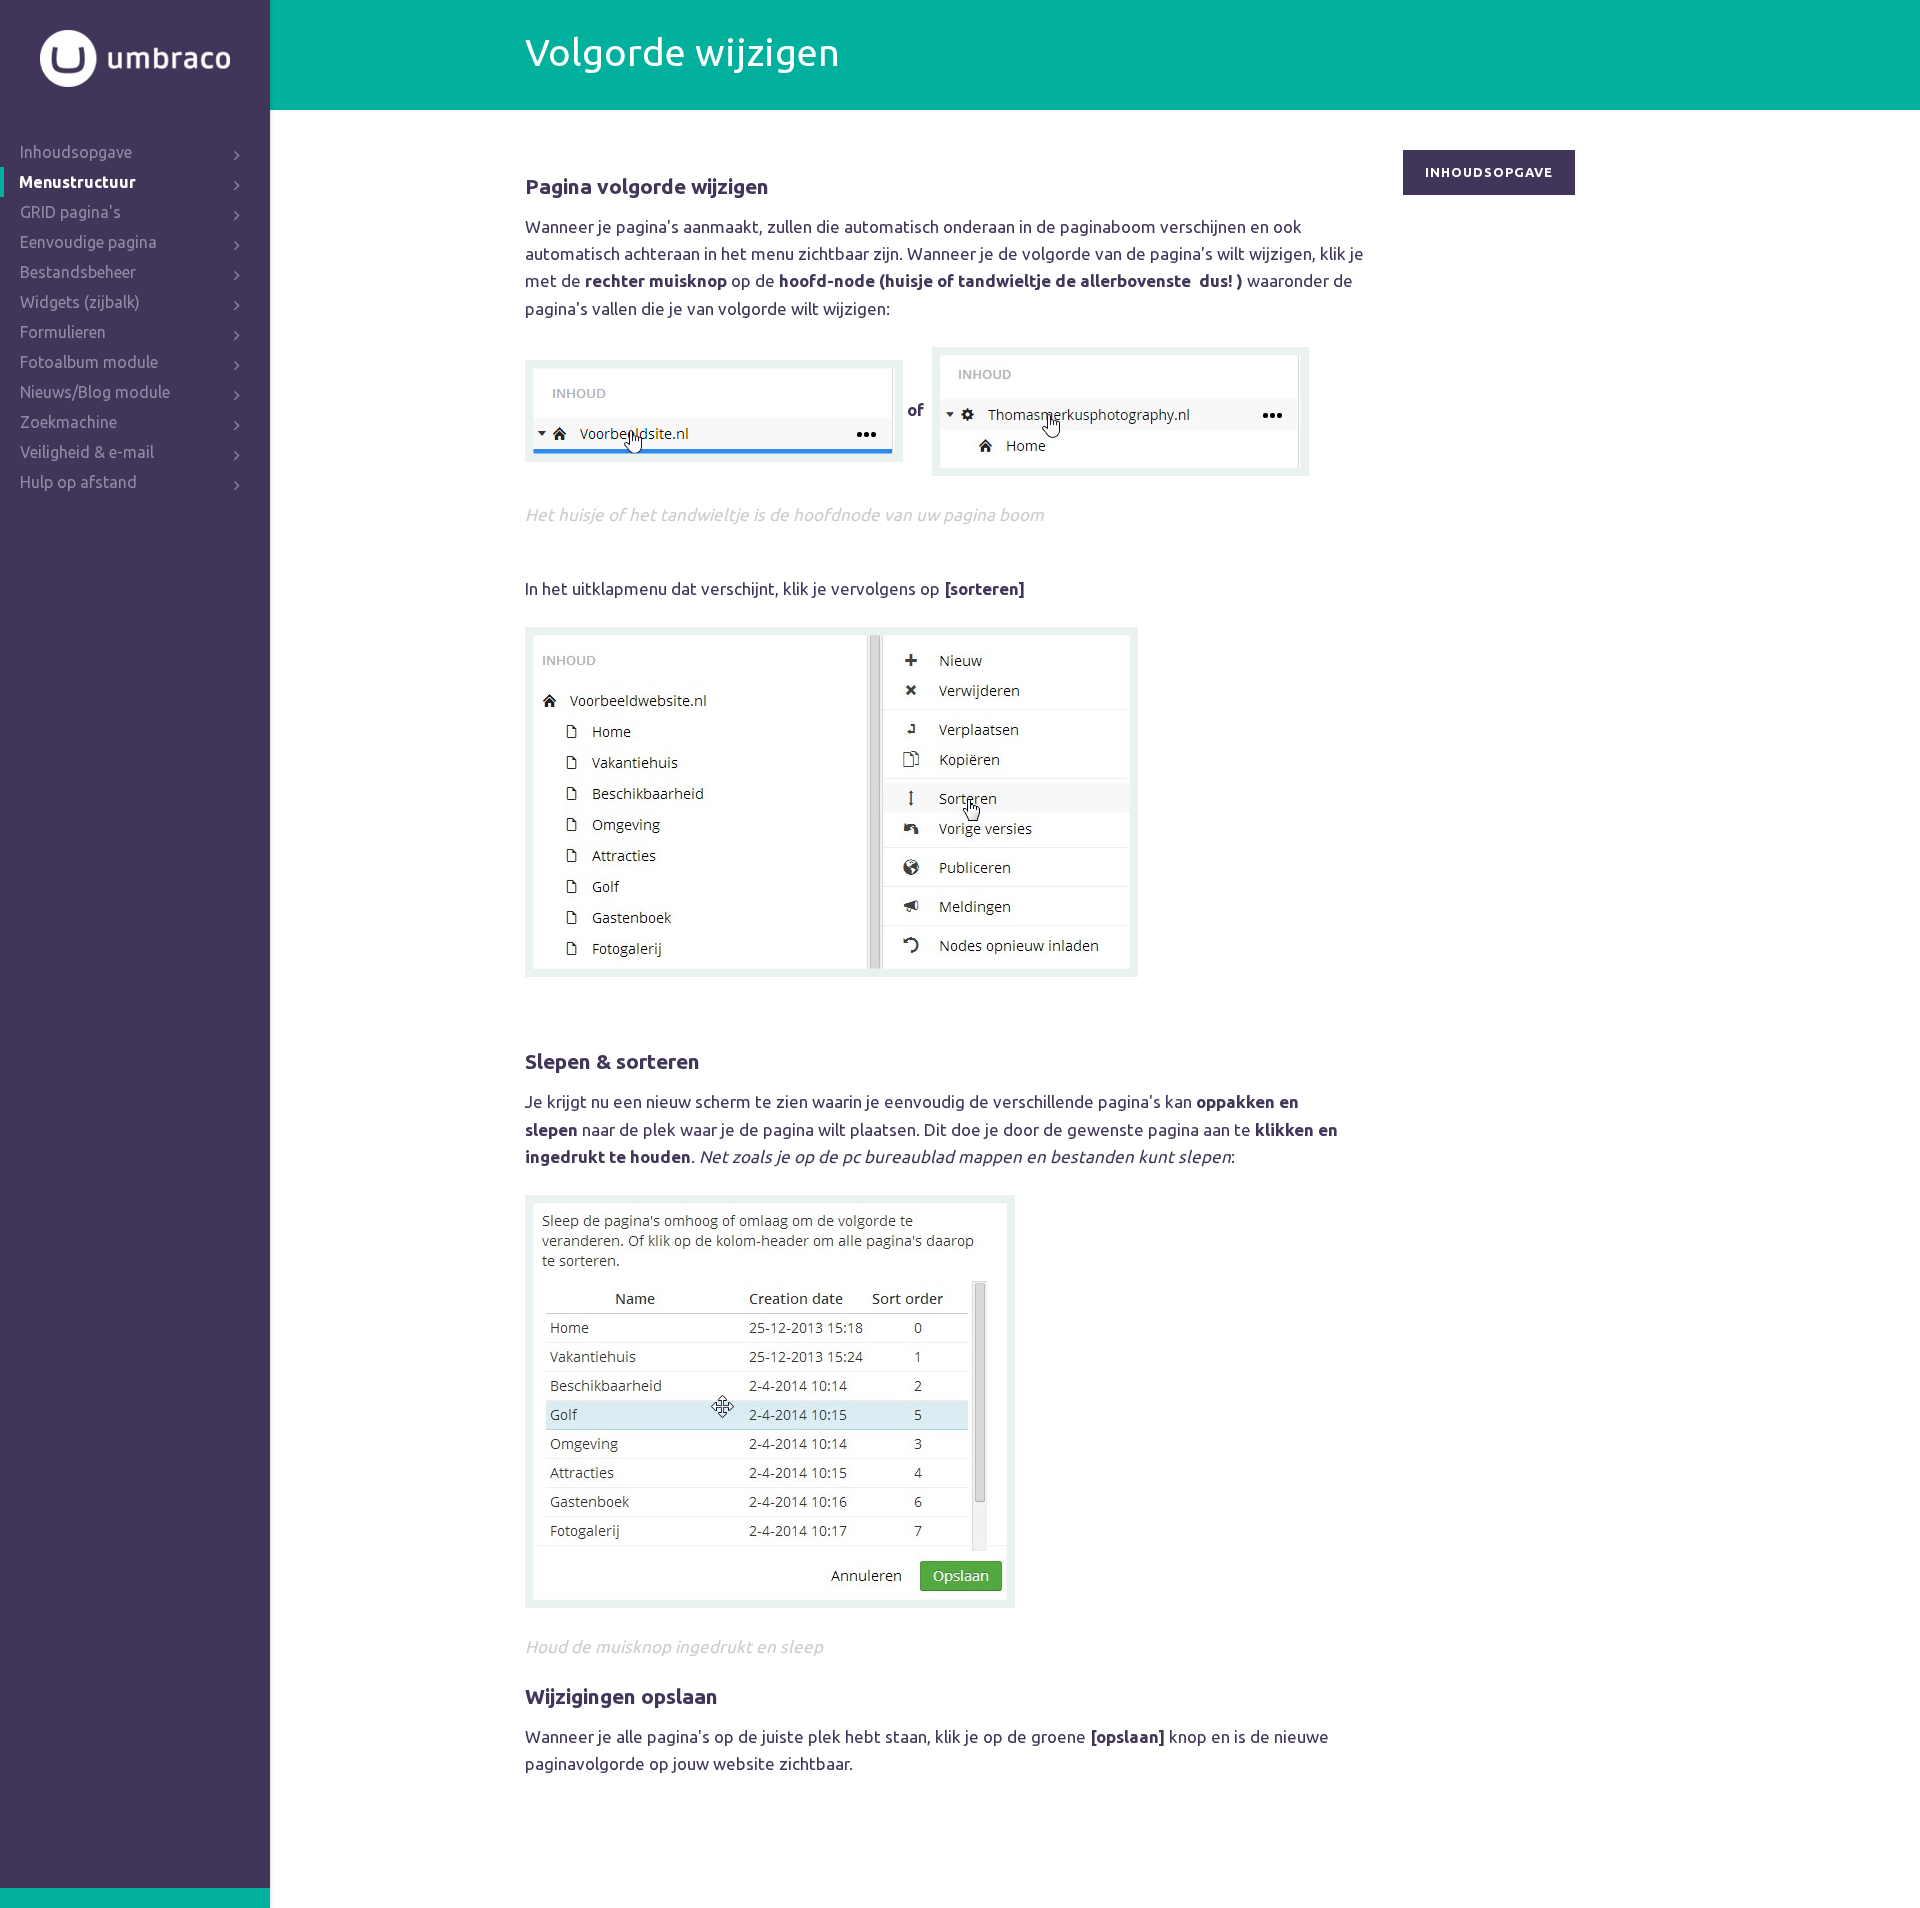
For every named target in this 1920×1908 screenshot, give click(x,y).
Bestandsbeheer (78, 272)
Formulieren (63, 332)
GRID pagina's (70, 212)
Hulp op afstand (78, 482)
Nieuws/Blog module (95, 392)
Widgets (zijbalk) (80, 302)
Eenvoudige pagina (88, 242)
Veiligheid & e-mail (87, 452)
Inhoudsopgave (76, 152)
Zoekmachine (68, 422)
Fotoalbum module (89, 362)
